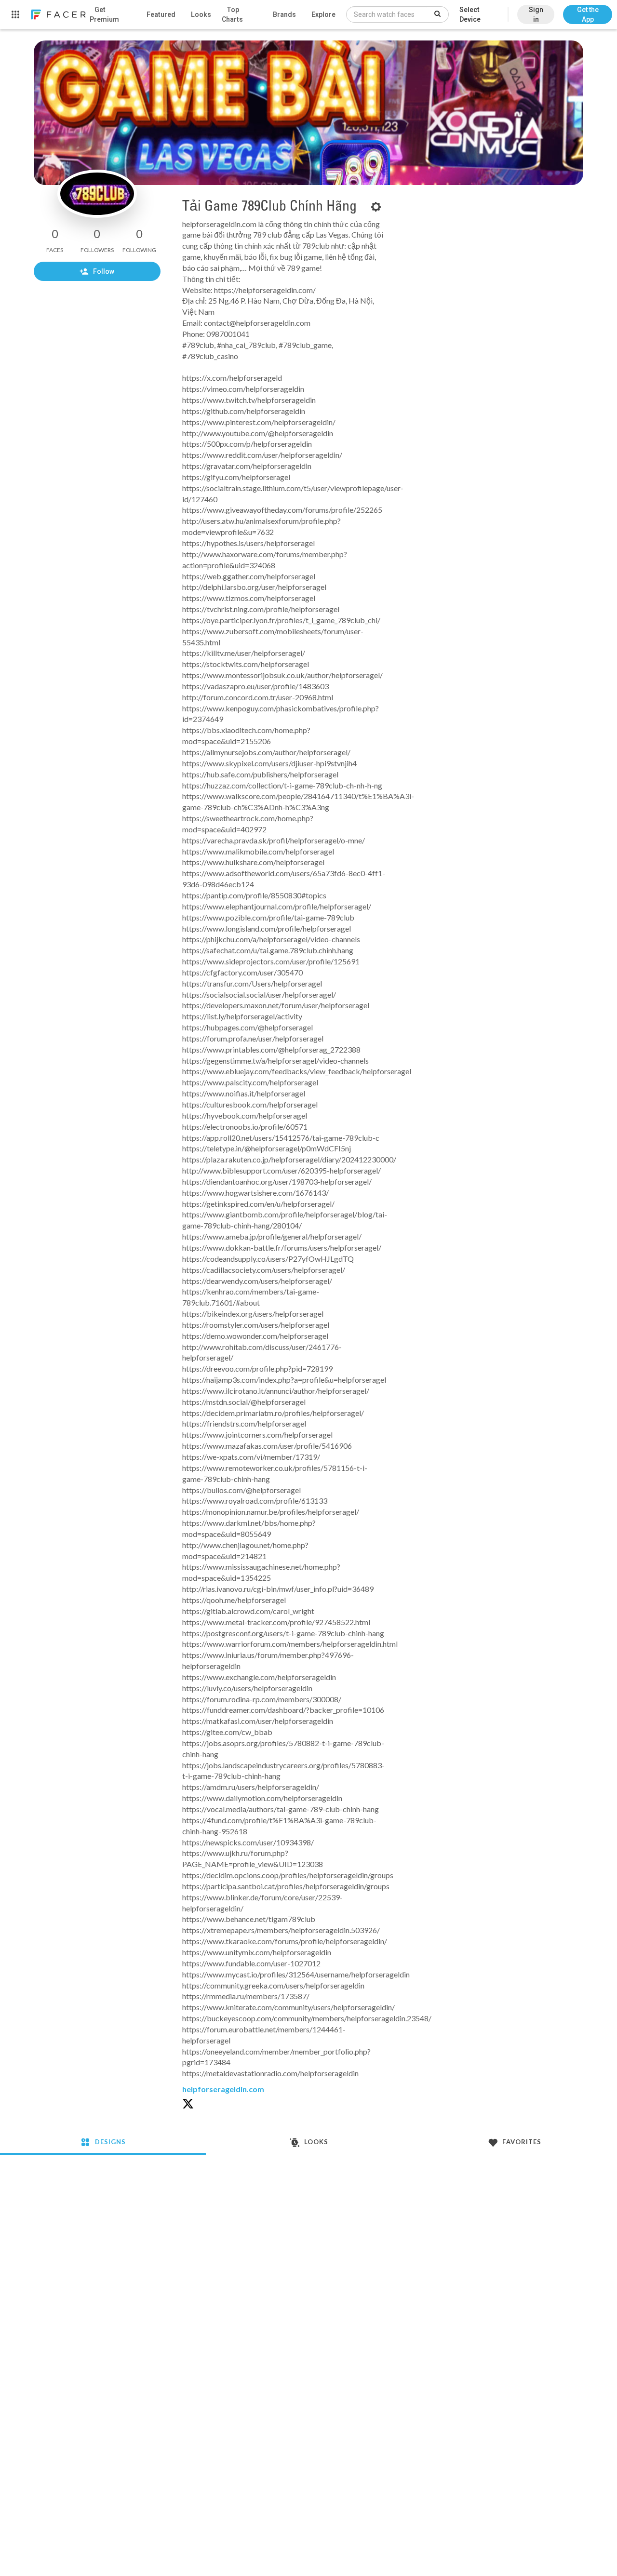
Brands (284, 14)
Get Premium (104, 14)
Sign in (536, 14)
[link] (58, 14)
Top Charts (232, 14)
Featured (161, 14)
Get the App (588, 14)
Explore (323, 14)
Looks (201, 14)
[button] (588, 10)
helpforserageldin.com (223, 2089)
